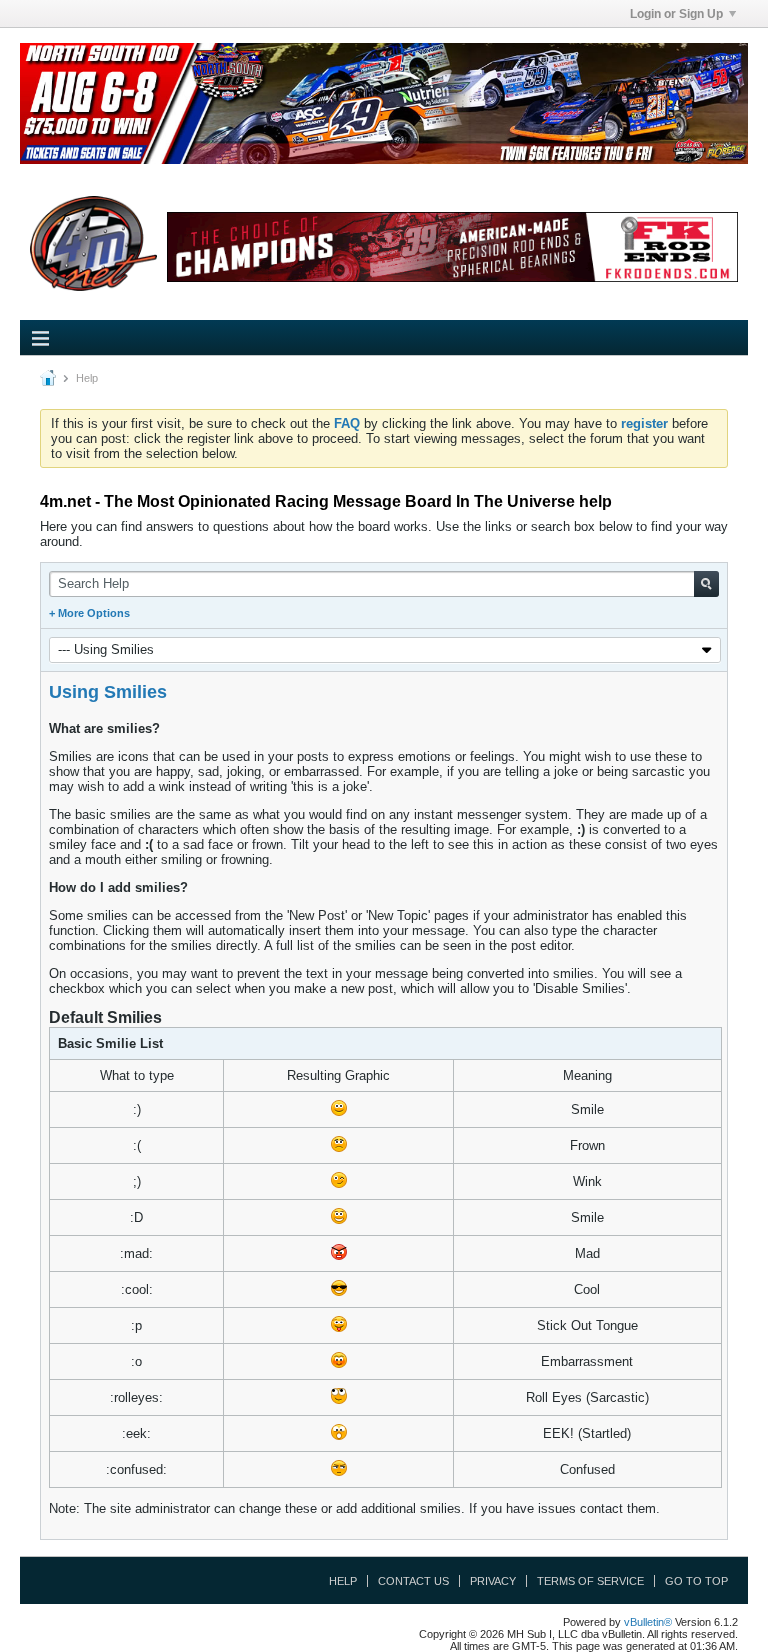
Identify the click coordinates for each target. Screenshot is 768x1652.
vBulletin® (648, 1622)
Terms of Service (590, 1581)
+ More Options (89, 613)
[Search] (706, 584)
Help (343, 1581)
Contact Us (413, 1581)
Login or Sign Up (676, 14)
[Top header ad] (384, 103)
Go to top (696, 1581)
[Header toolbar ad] (452, 247)
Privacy (493, 1581)
